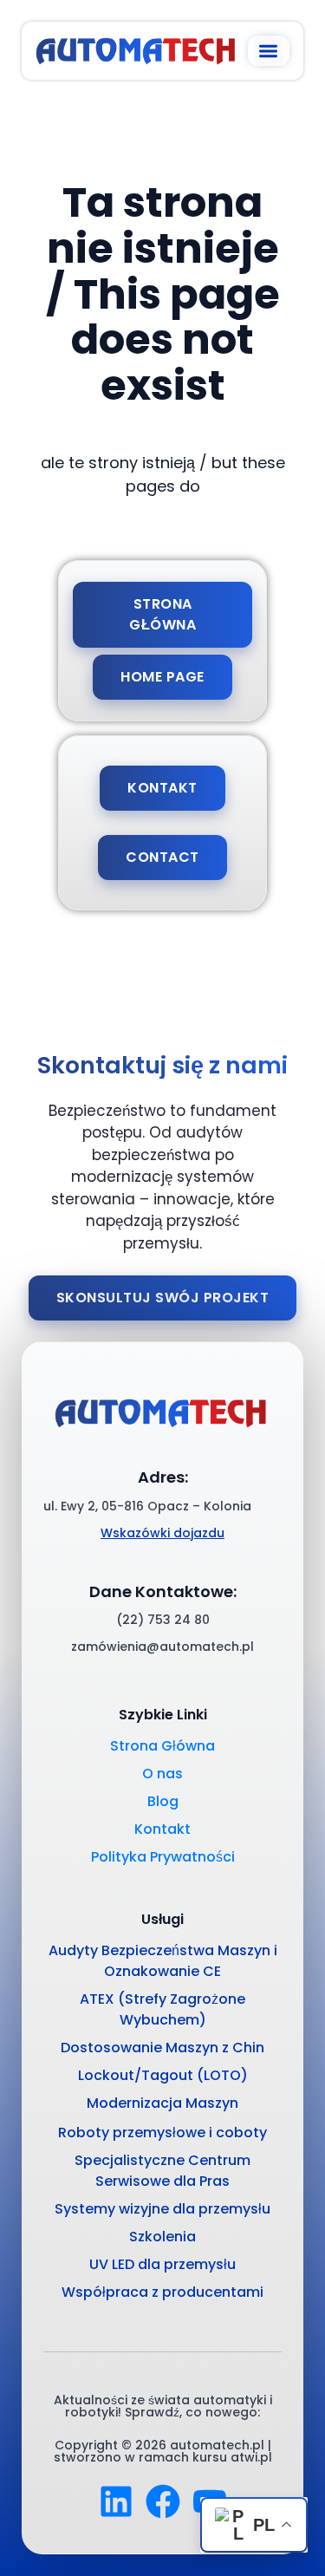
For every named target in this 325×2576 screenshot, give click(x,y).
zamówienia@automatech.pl (162, 1647)
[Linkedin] (116, 2501)
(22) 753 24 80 (163, 1620)
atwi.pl (251, 2457)
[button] (269, 51)
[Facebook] (163, 2501)
